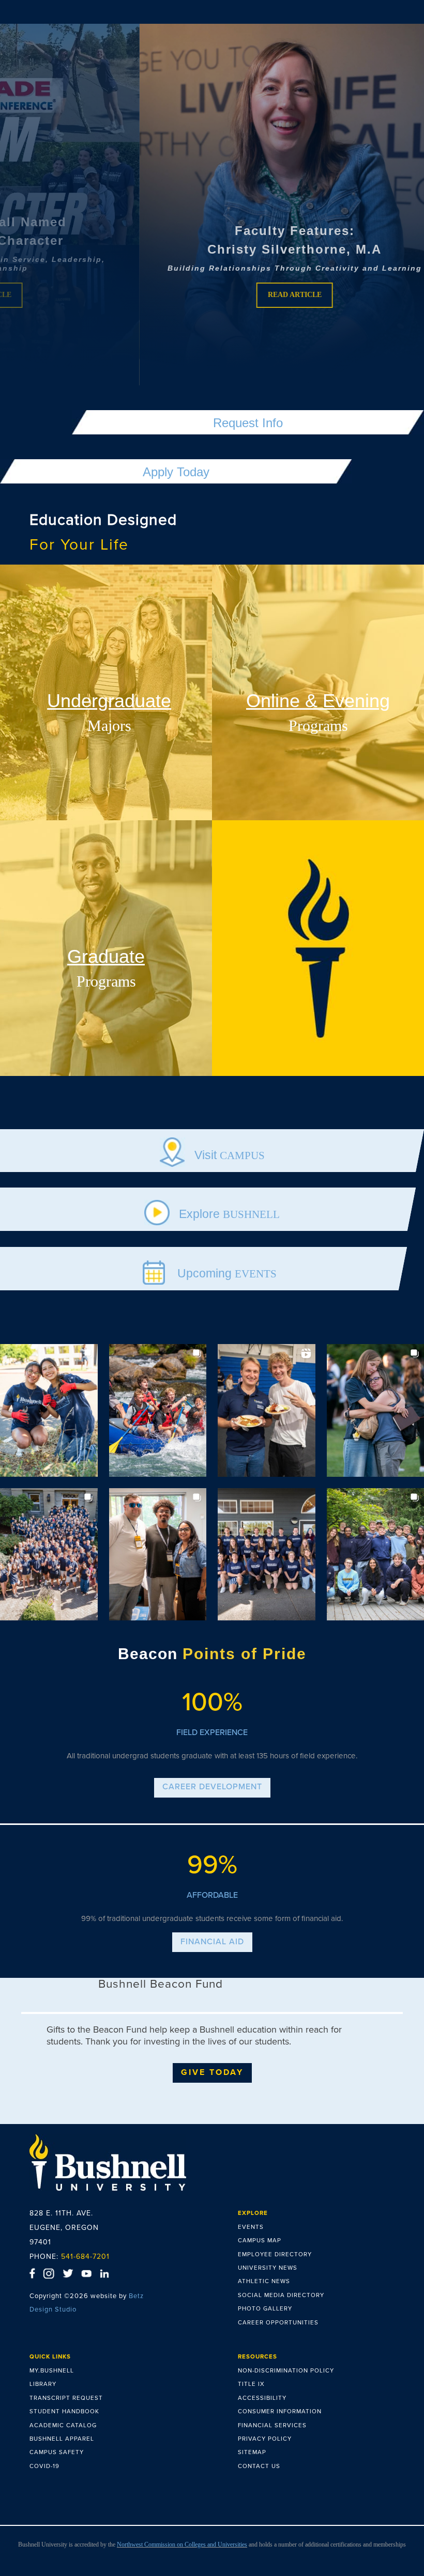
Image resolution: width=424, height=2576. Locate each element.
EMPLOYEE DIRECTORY (275, 2254)
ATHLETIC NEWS (264, 2281)
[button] (212, 205)
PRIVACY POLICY (265, 2439)
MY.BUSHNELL (52, 2370)
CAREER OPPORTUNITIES (278, 2322)
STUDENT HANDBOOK (64, 2411)
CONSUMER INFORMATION (280, 2411)
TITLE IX (251, 2384)
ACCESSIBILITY (262, 2398)
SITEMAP (252, 2452)
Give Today (212, 2072)
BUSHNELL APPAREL (62, 2439)
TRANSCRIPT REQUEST (66, 2398)
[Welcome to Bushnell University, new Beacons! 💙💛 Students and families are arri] (158, 1555)
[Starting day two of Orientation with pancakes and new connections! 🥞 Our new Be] (267, 1410)
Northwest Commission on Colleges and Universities (182, 2544)
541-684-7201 (85, 2257)
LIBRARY (43, 2384)
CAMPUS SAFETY (57, 2452)
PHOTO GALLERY (265, 2308)
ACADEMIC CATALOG (63, 2425)
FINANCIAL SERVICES (272, 2425)
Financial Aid (212, 1942)
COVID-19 (44, 2466)
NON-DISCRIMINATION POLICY (286, 2370)
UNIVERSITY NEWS (268, 2268)
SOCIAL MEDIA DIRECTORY (281, 2295)
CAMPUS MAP (260, 2240)
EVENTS (251, 2227)
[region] (212, 205)
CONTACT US (259, 2466)
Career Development (212, 1787)
